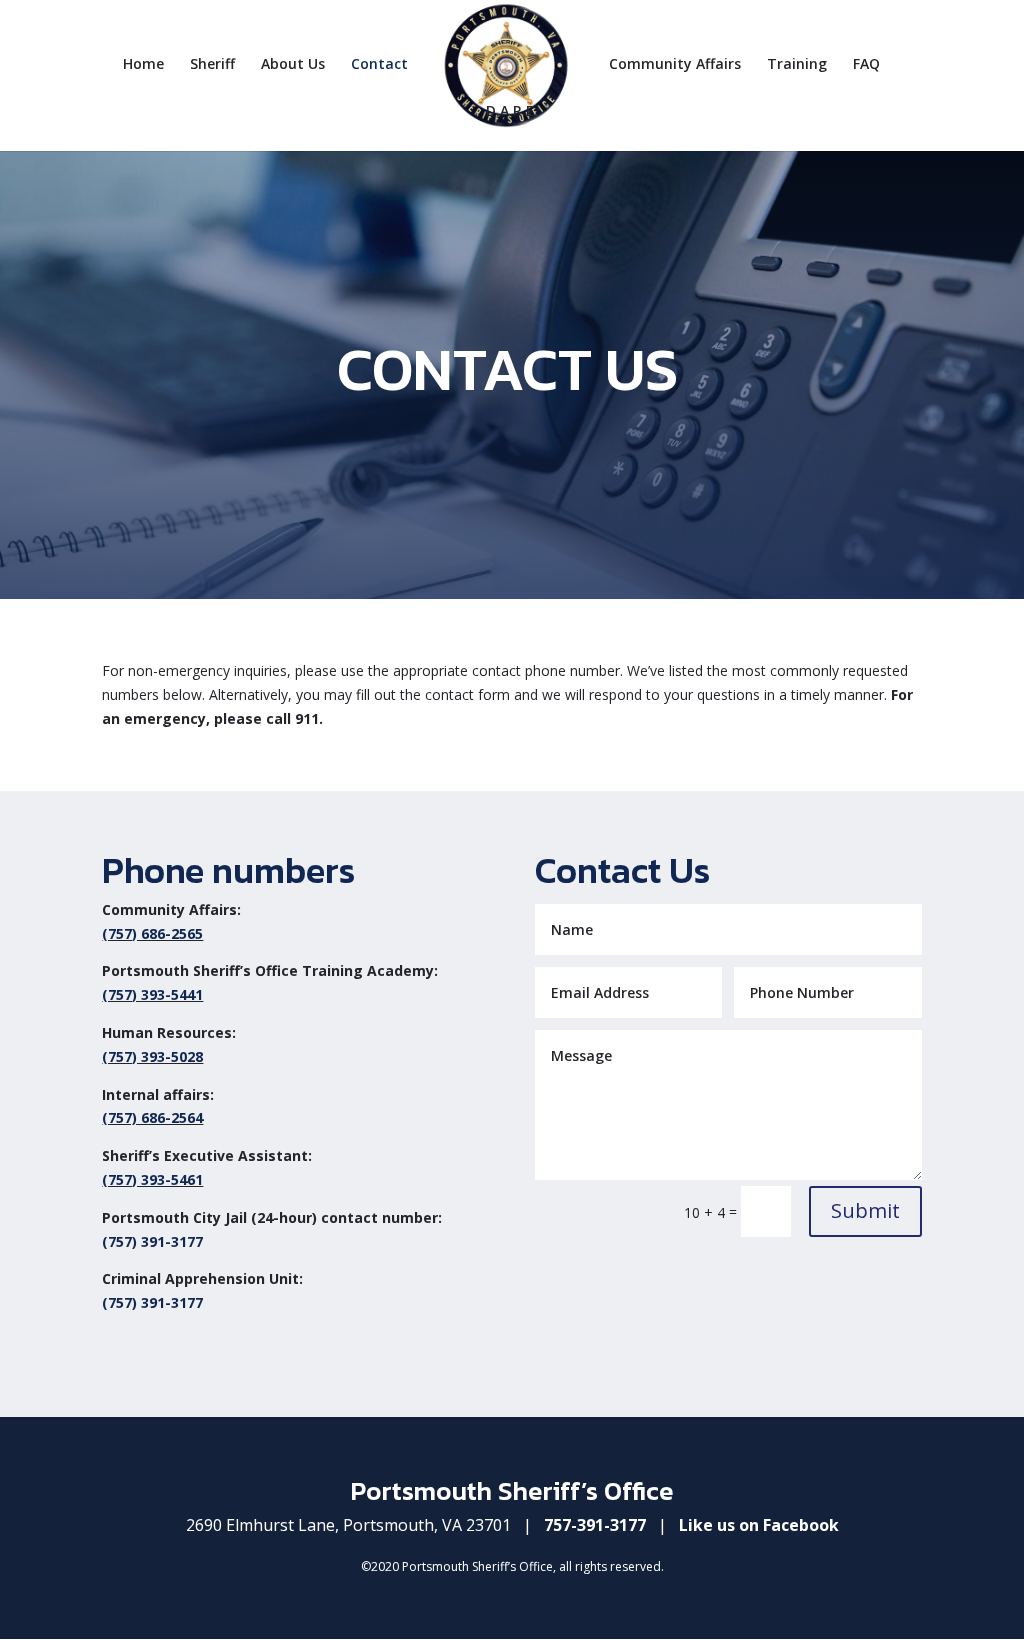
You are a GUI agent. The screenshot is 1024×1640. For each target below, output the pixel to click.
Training (797, 65)
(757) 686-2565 (152, 933)
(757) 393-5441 (152, 994)
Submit (865, 1210)
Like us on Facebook (759, 1525)
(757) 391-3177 (152, 1241)
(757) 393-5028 (152, 1056)
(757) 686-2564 (152, 1117)
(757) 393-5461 (152, 1179)
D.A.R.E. (512, 112)
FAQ (866, 65)
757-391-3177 (595, 1525)
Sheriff (212, 65)
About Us (293, 65)
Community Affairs (675, 65)
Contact (379, 65)
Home (143, 65)
